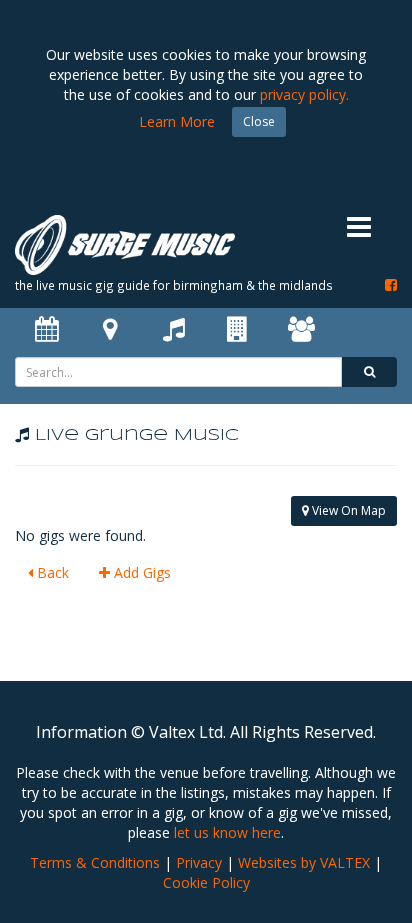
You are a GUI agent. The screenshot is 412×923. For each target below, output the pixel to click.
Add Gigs (140, 572)
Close (259, 121)
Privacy (199, 862)
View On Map (347, 510)
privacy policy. (304, 94)
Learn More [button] (177, 121)
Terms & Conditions (95, 862)
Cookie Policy (206, 882)
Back (51, 572)
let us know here (227, 832)
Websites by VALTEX (304, 862)
